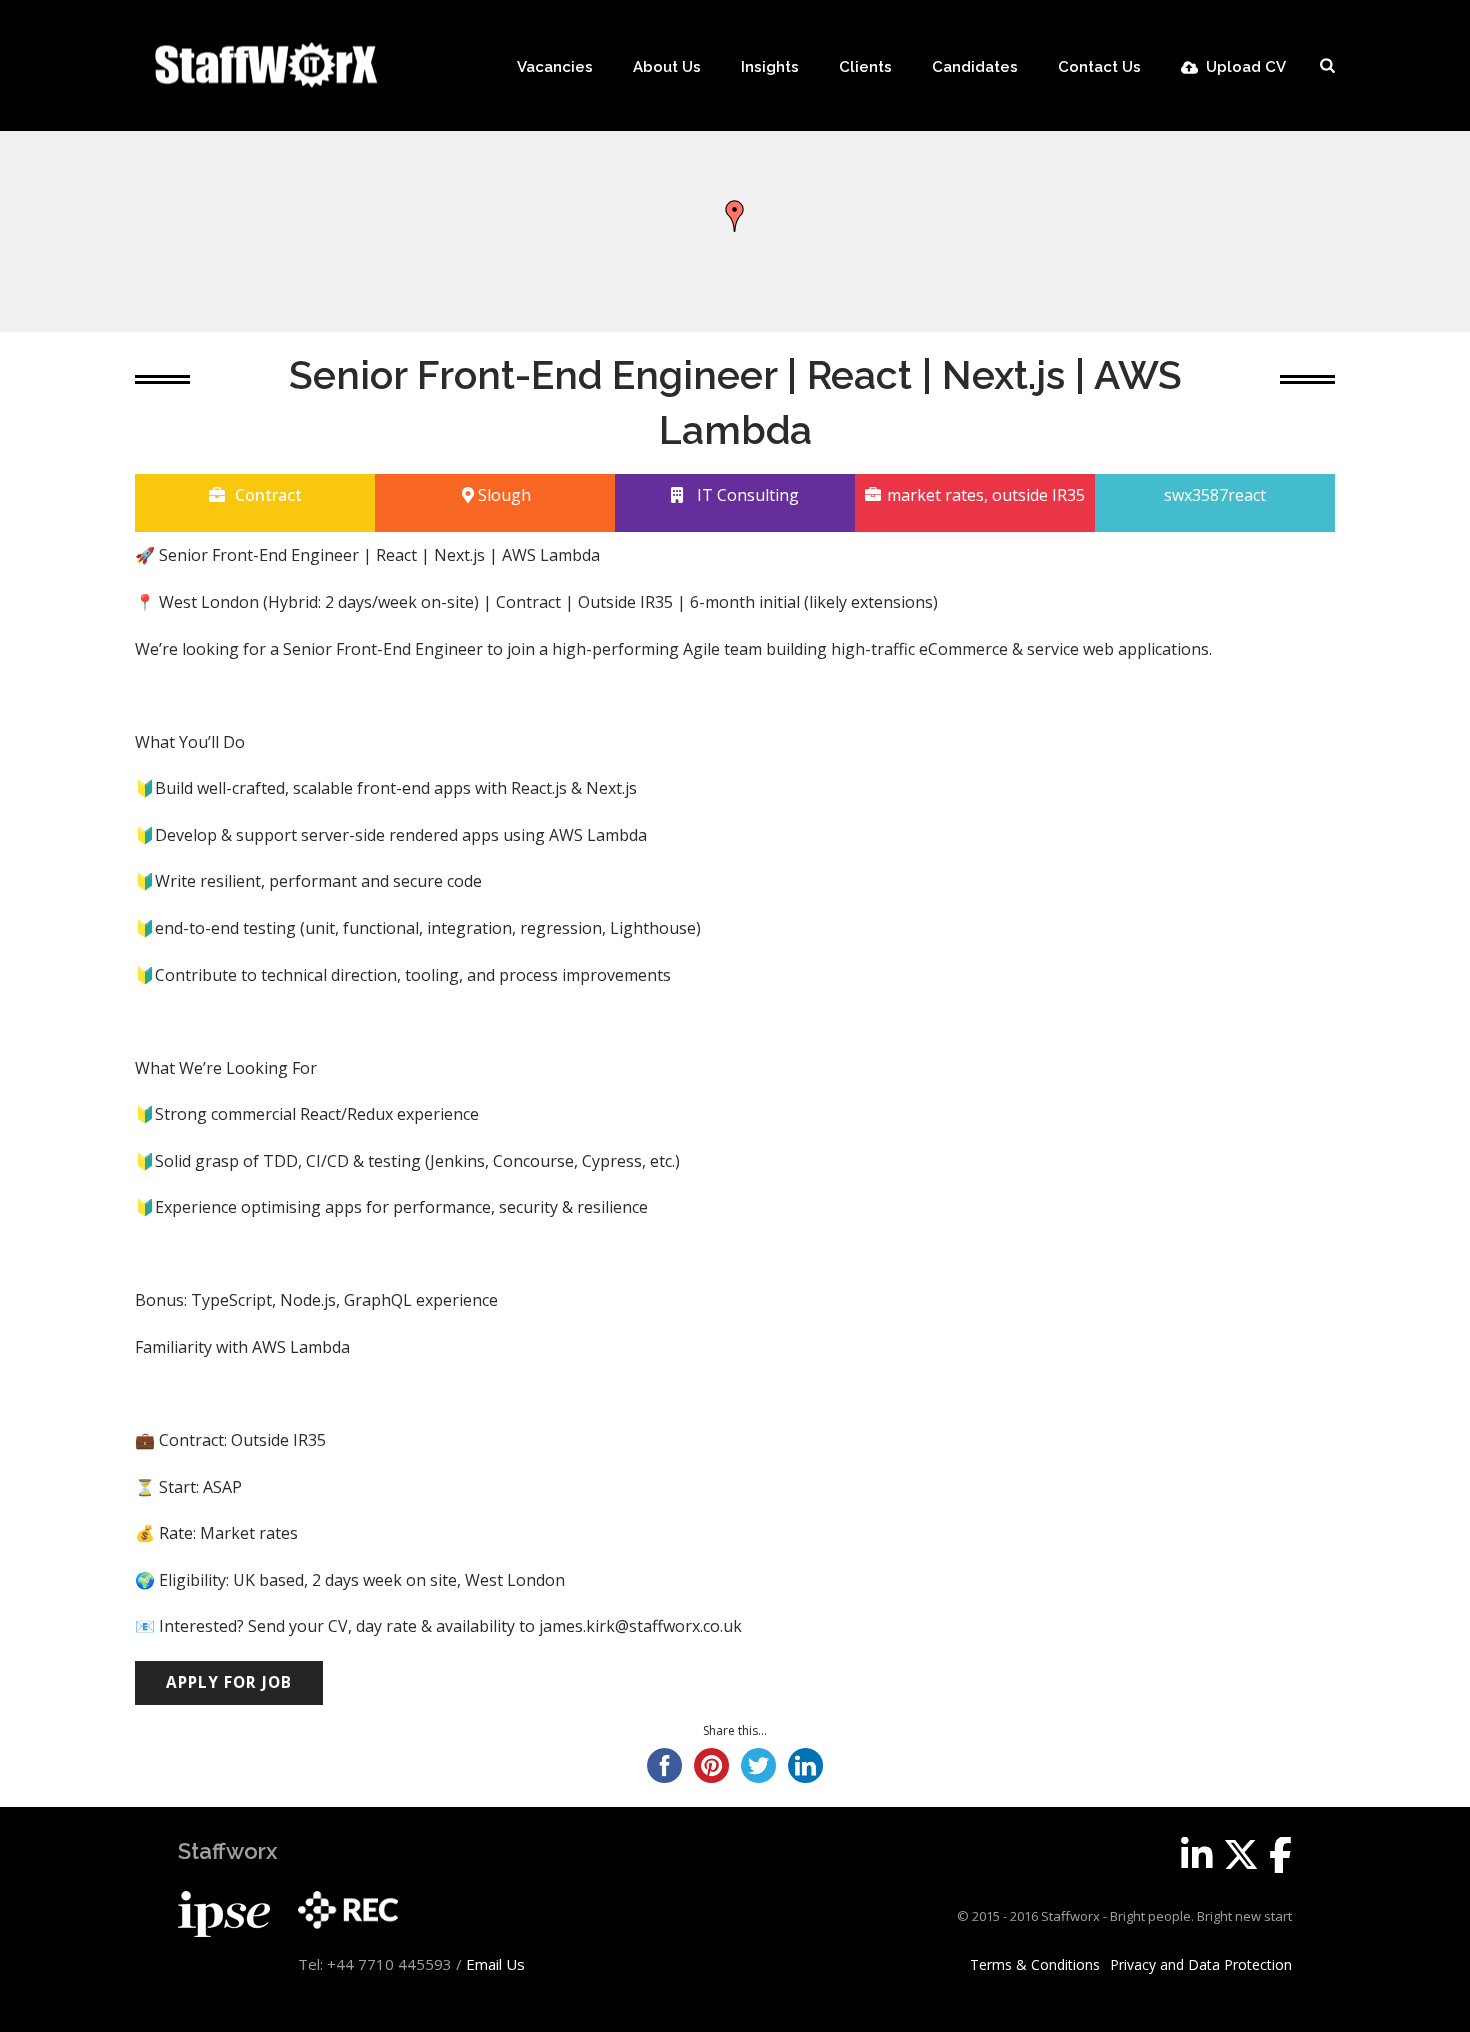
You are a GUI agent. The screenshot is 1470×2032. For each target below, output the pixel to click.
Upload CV (1246, 67)
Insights (770, 67)
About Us (667, 67)
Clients (865, 67)
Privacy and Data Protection (1201, 1965)
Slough (504, 495)
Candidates (975, 67)
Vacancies (555, 67)
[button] (735, 216)
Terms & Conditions (1035, 1965)
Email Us (495, 1964)
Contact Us (1099, 67)
